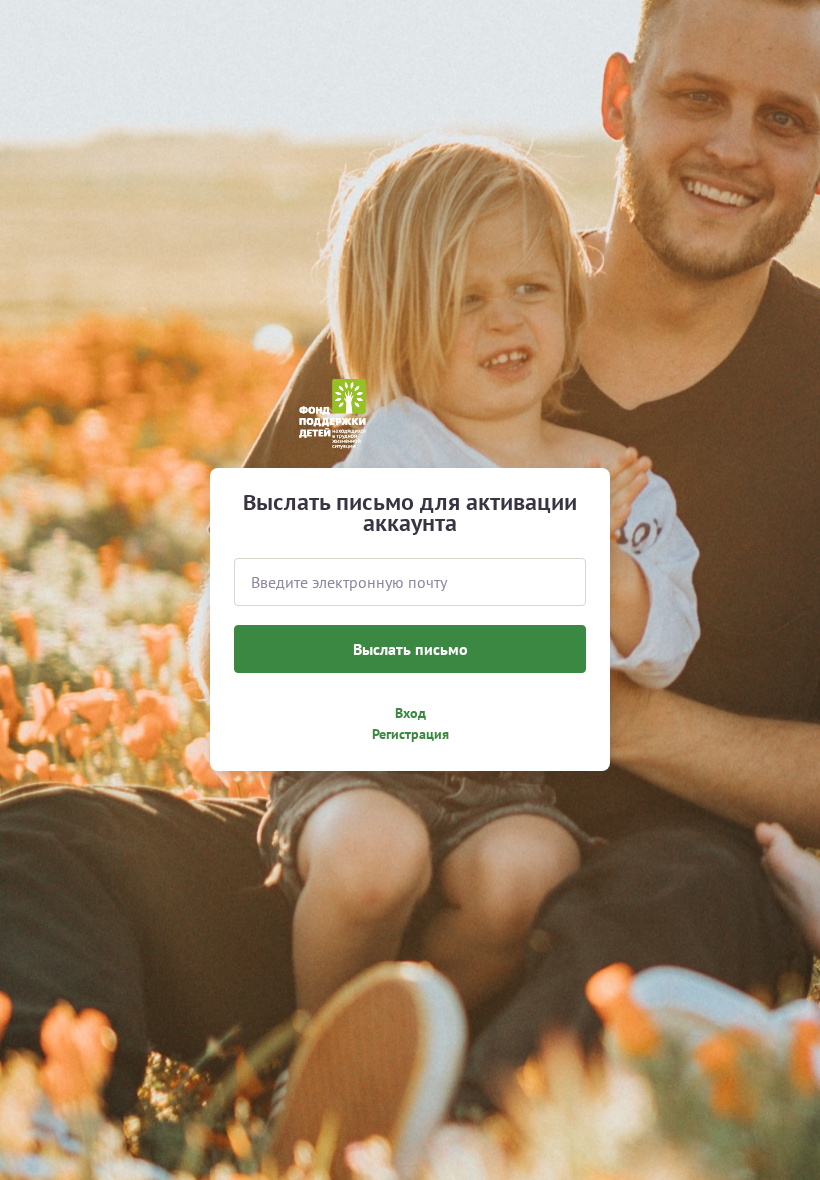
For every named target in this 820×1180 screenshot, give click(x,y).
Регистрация (410, 734)
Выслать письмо (410, 649)
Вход (410, 713)
